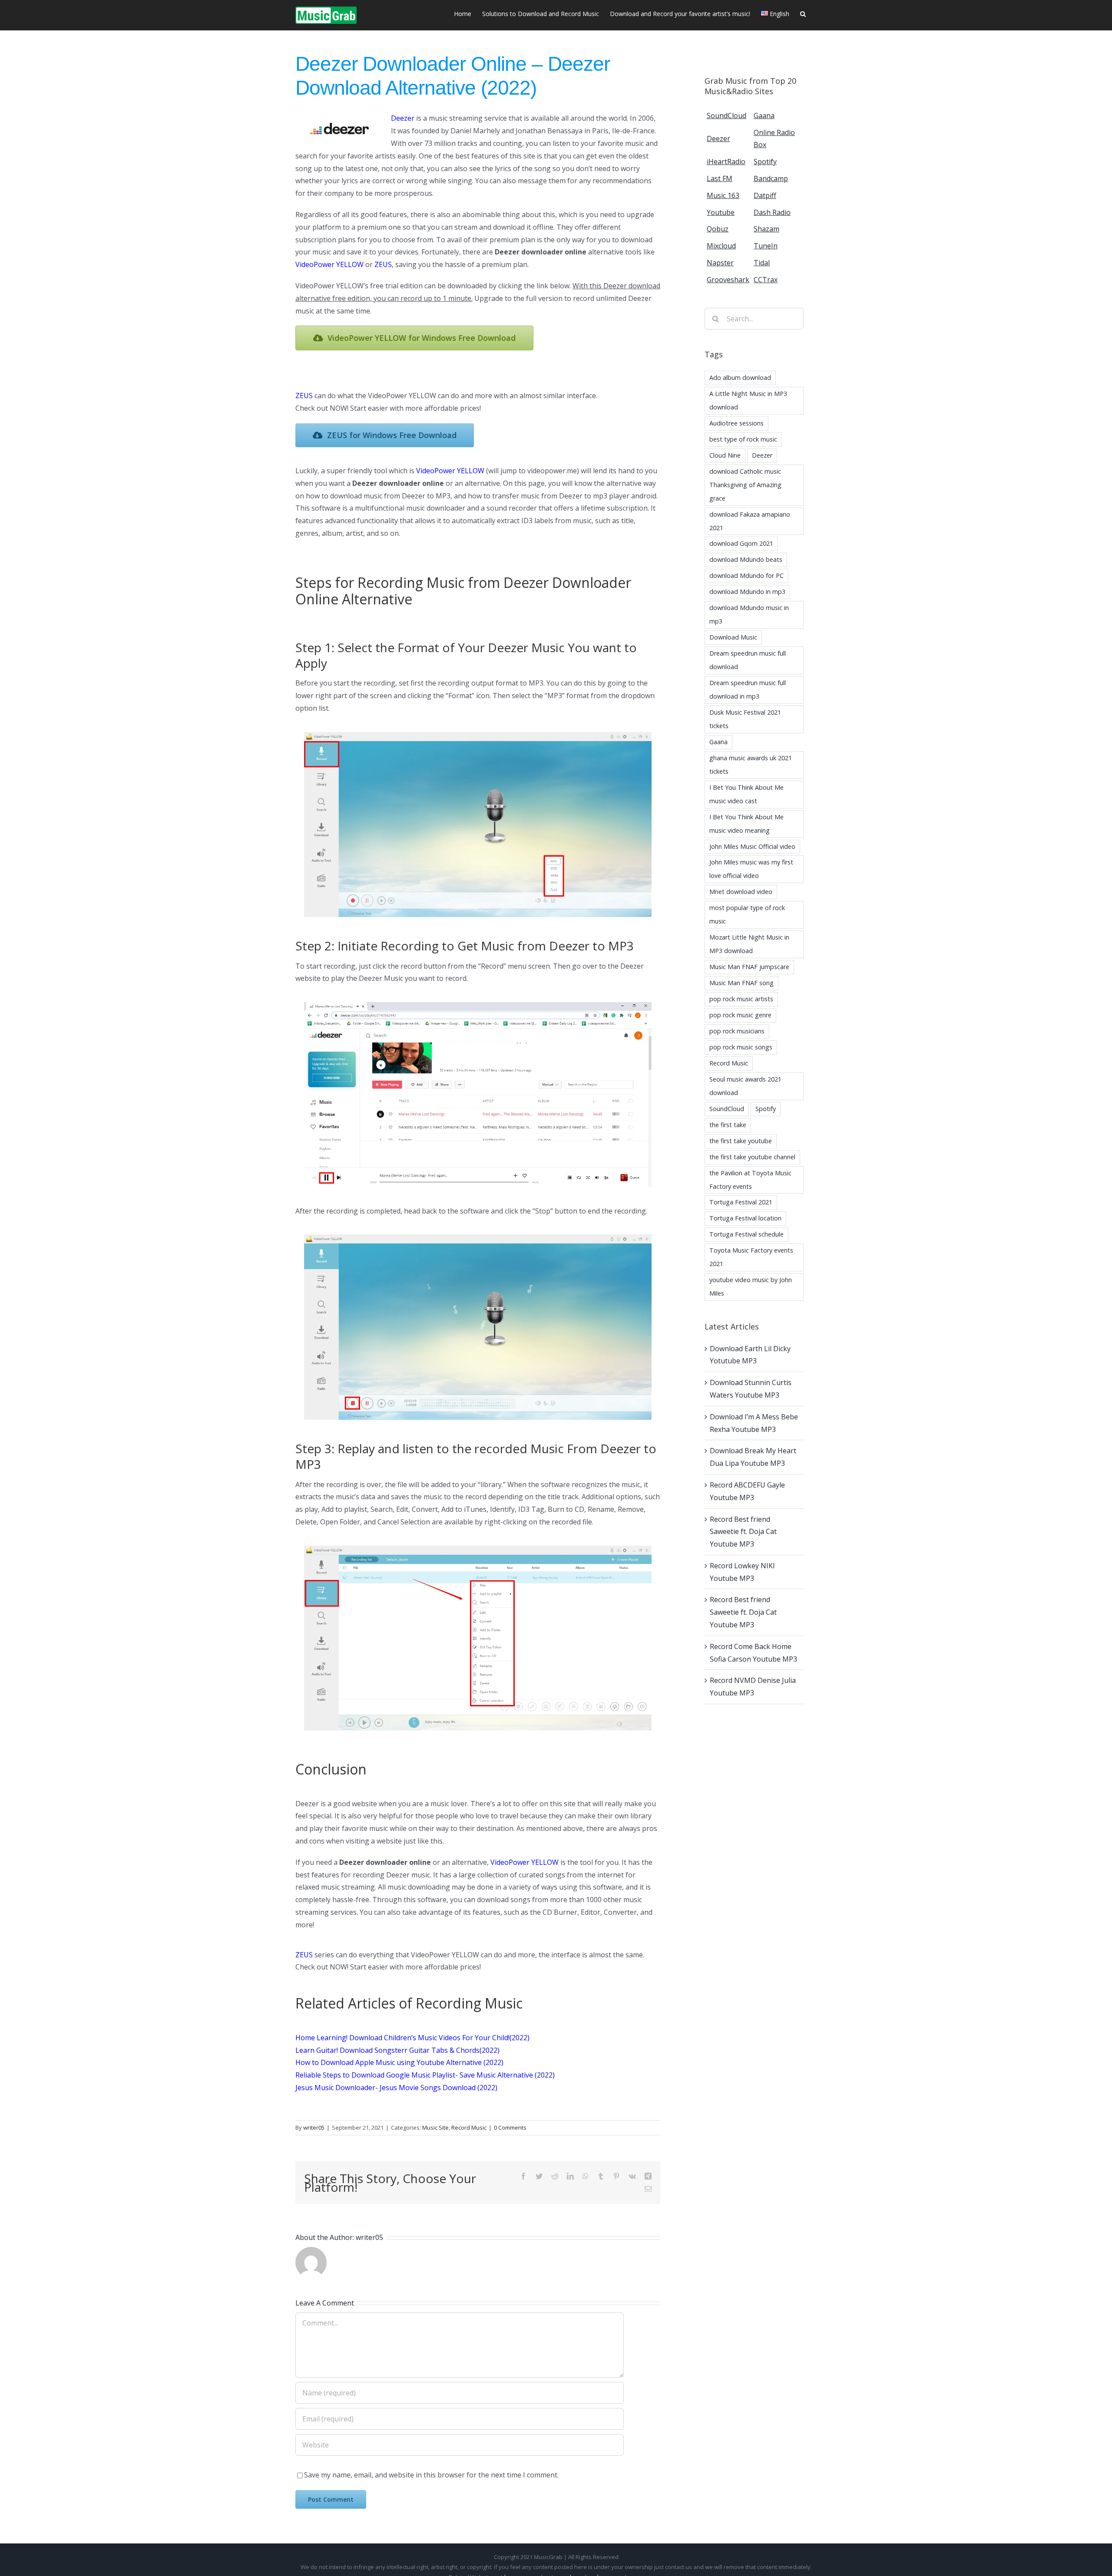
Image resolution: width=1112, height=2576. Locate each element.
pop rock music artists (741, 999)
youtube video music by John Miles (751, 1286)
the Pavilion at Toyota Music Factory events (750, 1180)
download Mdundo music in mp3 (749, 614)
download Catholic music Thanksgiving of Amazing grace (745, 485)
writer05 (314, 2127)
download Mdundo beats (746, 559)
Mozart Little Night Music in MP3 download (749, 944)
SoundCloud (727, 1109)
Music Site (435, 2127)
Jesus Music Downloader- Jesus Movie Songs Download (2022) (396, 2088)
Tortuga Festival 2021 (741, 1202)
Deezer (762, 455)
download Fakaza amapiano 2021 (750, 521)
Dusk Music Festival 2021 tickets (745, 719)
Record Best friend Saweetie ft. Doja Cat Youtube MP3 (743, 1532)
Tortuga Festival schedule (746, 1234)
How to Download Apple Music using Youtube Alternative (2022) (399, 2062)
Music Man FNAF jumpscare (749, 967)
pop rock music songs (741, 1047)
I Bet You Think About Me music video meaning (746, 824)
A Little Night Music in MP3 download (748, 400)
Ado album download (740, 378)
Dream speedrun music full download (748, 660)
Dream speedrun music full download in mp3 (748, 689)
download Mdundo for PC (746, 576)
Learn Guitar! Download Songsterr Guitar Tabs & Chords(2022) (397, 2050)
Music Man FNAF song (741, 983)
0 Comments (510, 2127)
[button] (803, 13)
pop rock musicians (737, 1031)
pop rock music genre (740, 1015)
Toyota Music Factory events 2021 (751, 1257)
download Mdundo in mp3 (747, 592)
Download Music (733, 637)
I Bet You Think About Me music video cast (746, 794)
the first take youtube (741, 1141)
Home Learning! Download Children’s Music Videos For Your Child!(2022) (412, 2038)
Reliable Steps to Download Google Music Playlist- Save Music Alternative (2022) (425, 2075)
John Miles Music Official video (752, 846)
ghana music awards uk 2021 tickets (751, 765)
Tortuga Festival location (745, 1218)
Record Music (469, 2127)
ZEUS (304, 396)
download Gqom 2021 (741, 543)
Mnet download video (741, 892)
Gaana (718, 742)
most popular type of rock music (747, 914)
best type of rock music (743, 439)
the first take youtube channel (752, 1157)
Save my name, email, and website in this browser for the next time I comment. (431, 2475)
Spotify (766, 1109)
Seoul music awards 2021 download (745, 1086)
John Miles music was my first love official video (751, 869)
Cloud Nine (725, 455)
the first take (728, 1125)
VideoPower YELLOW (450, 471)
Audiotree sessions (736, 423)
